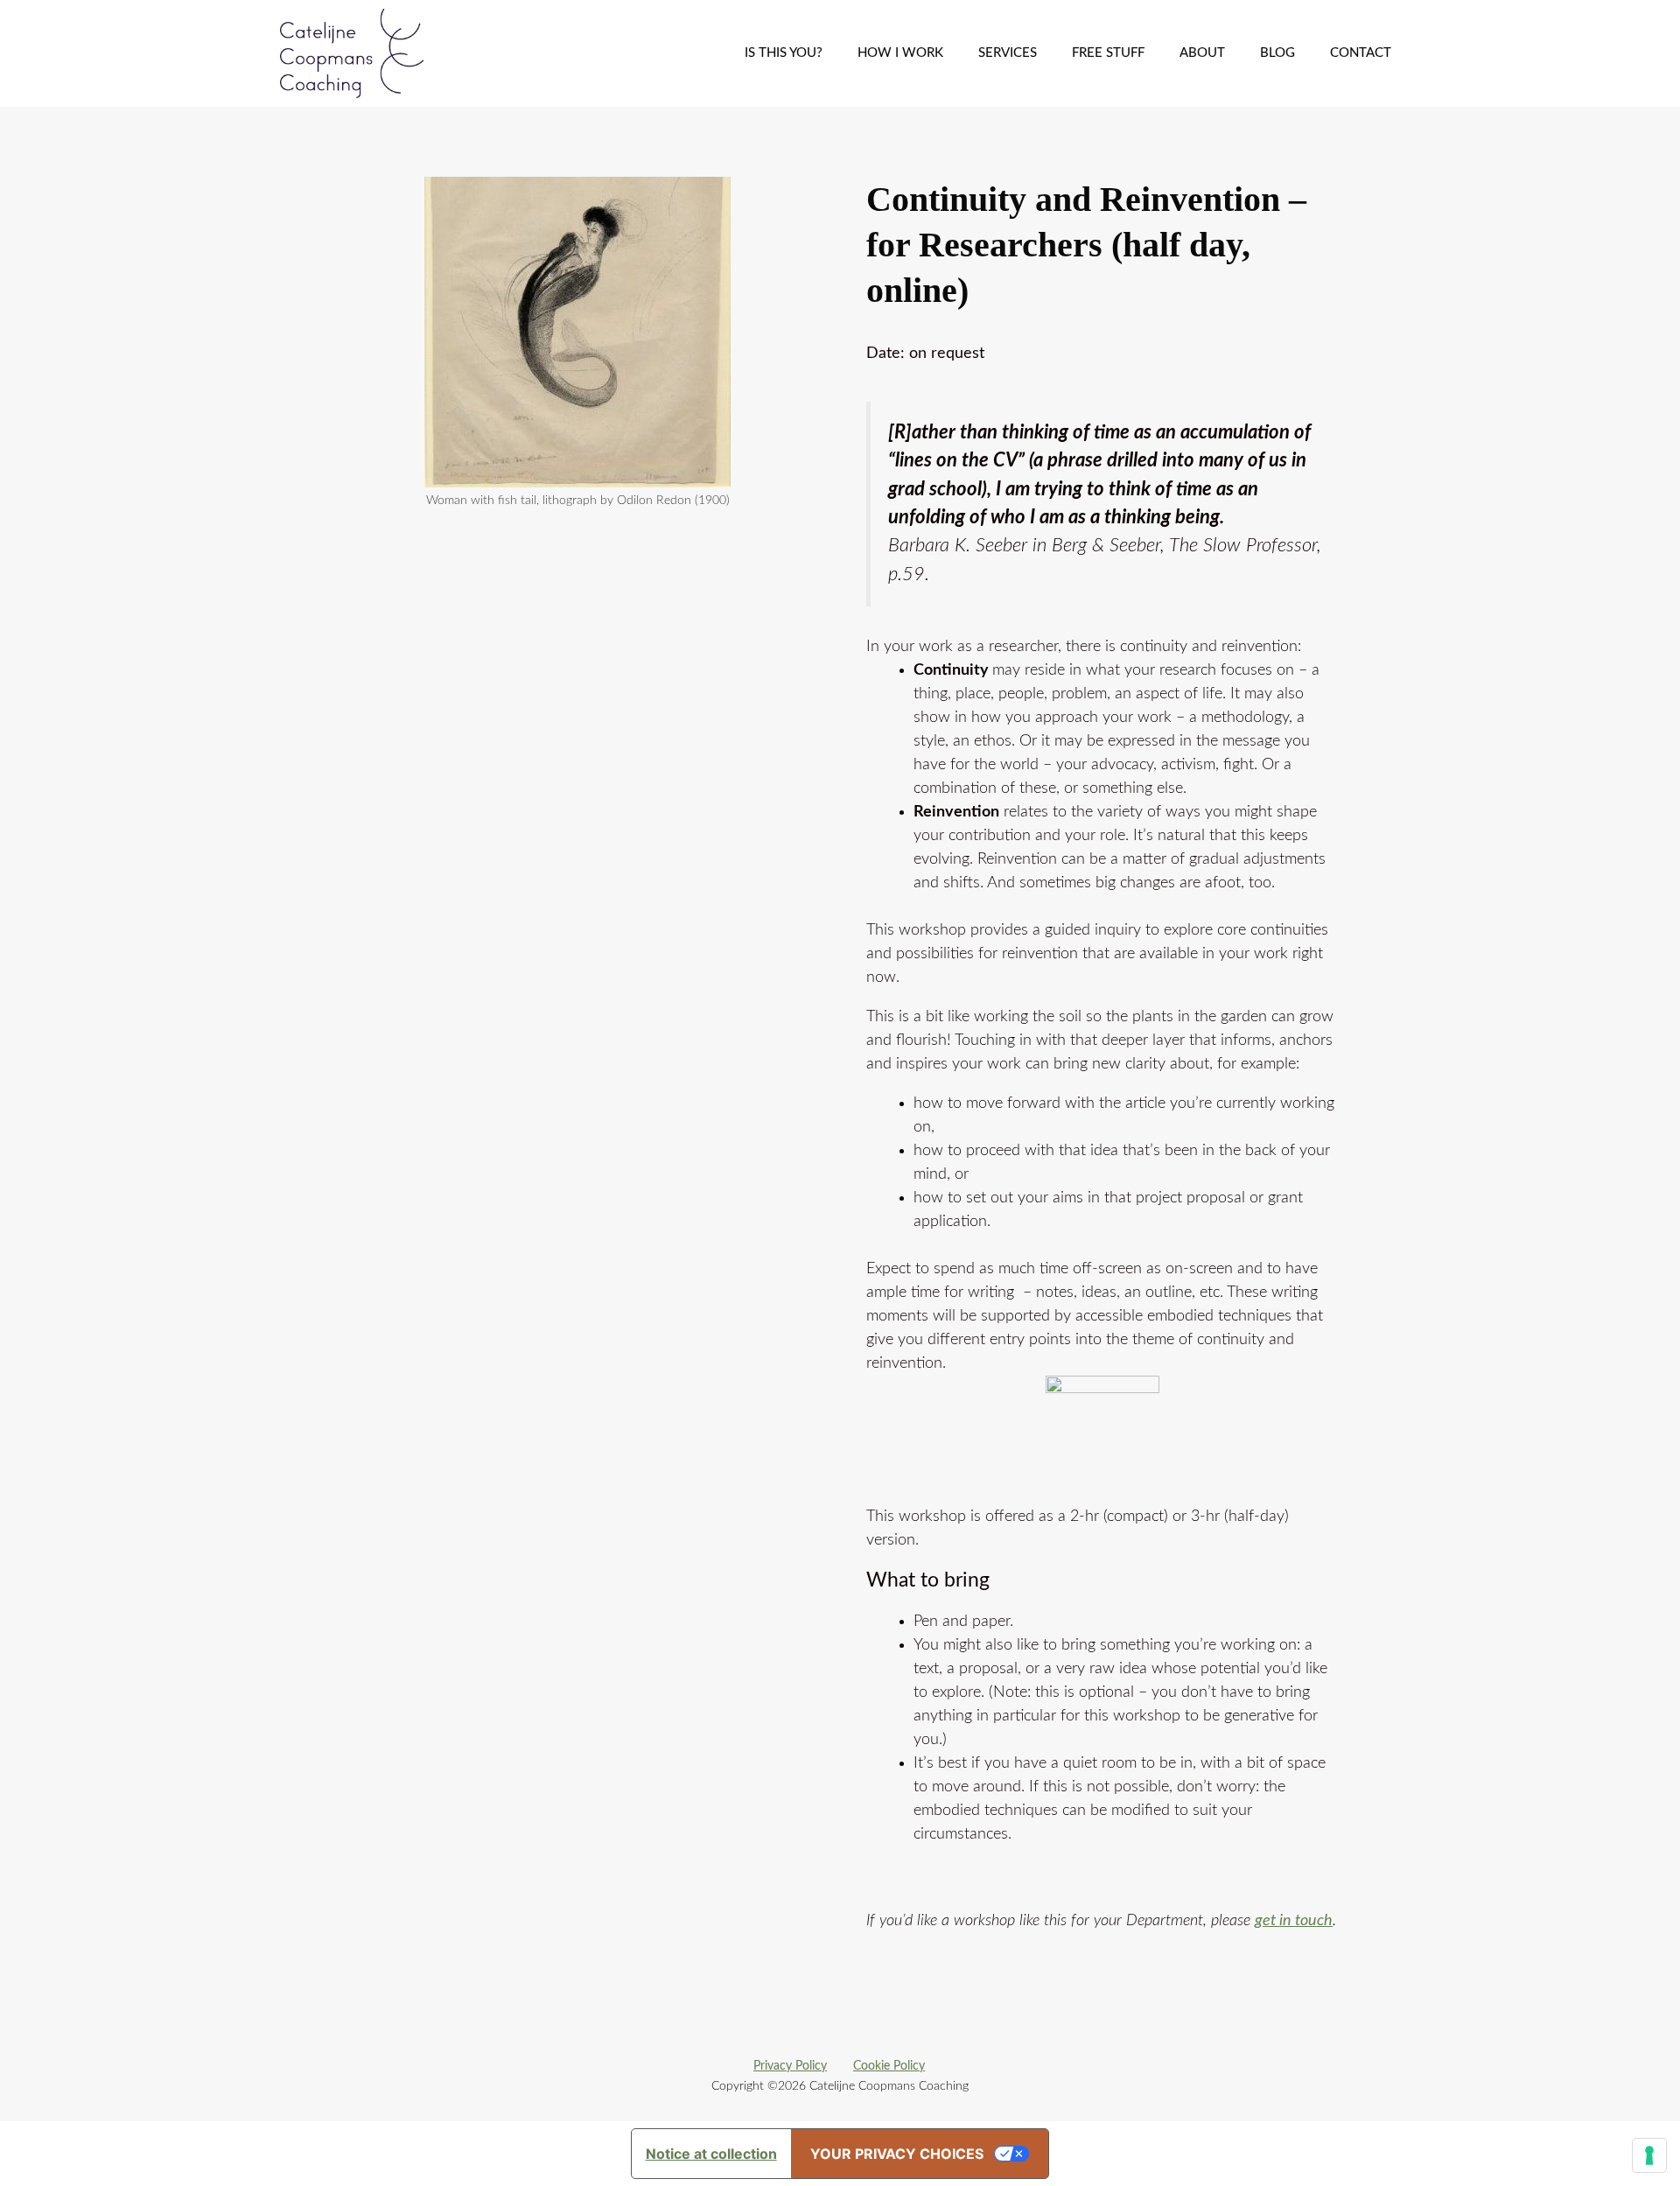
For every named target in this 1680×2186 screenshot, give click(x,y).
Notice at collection (711, 2154)
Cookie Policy (889, 2066)
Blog (1277, 53)
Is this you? (784, 53)
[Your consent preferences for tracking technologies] (1649, 2155)
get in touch (1294, 1921)
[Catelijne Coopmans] (356, 53)
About (1202, 53)
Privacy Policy (790, 2066)
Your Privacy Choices (897, 2154)
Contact (1361, 53)
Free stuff (1108, 53)
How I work (900, 53)
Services (1008, 53)
